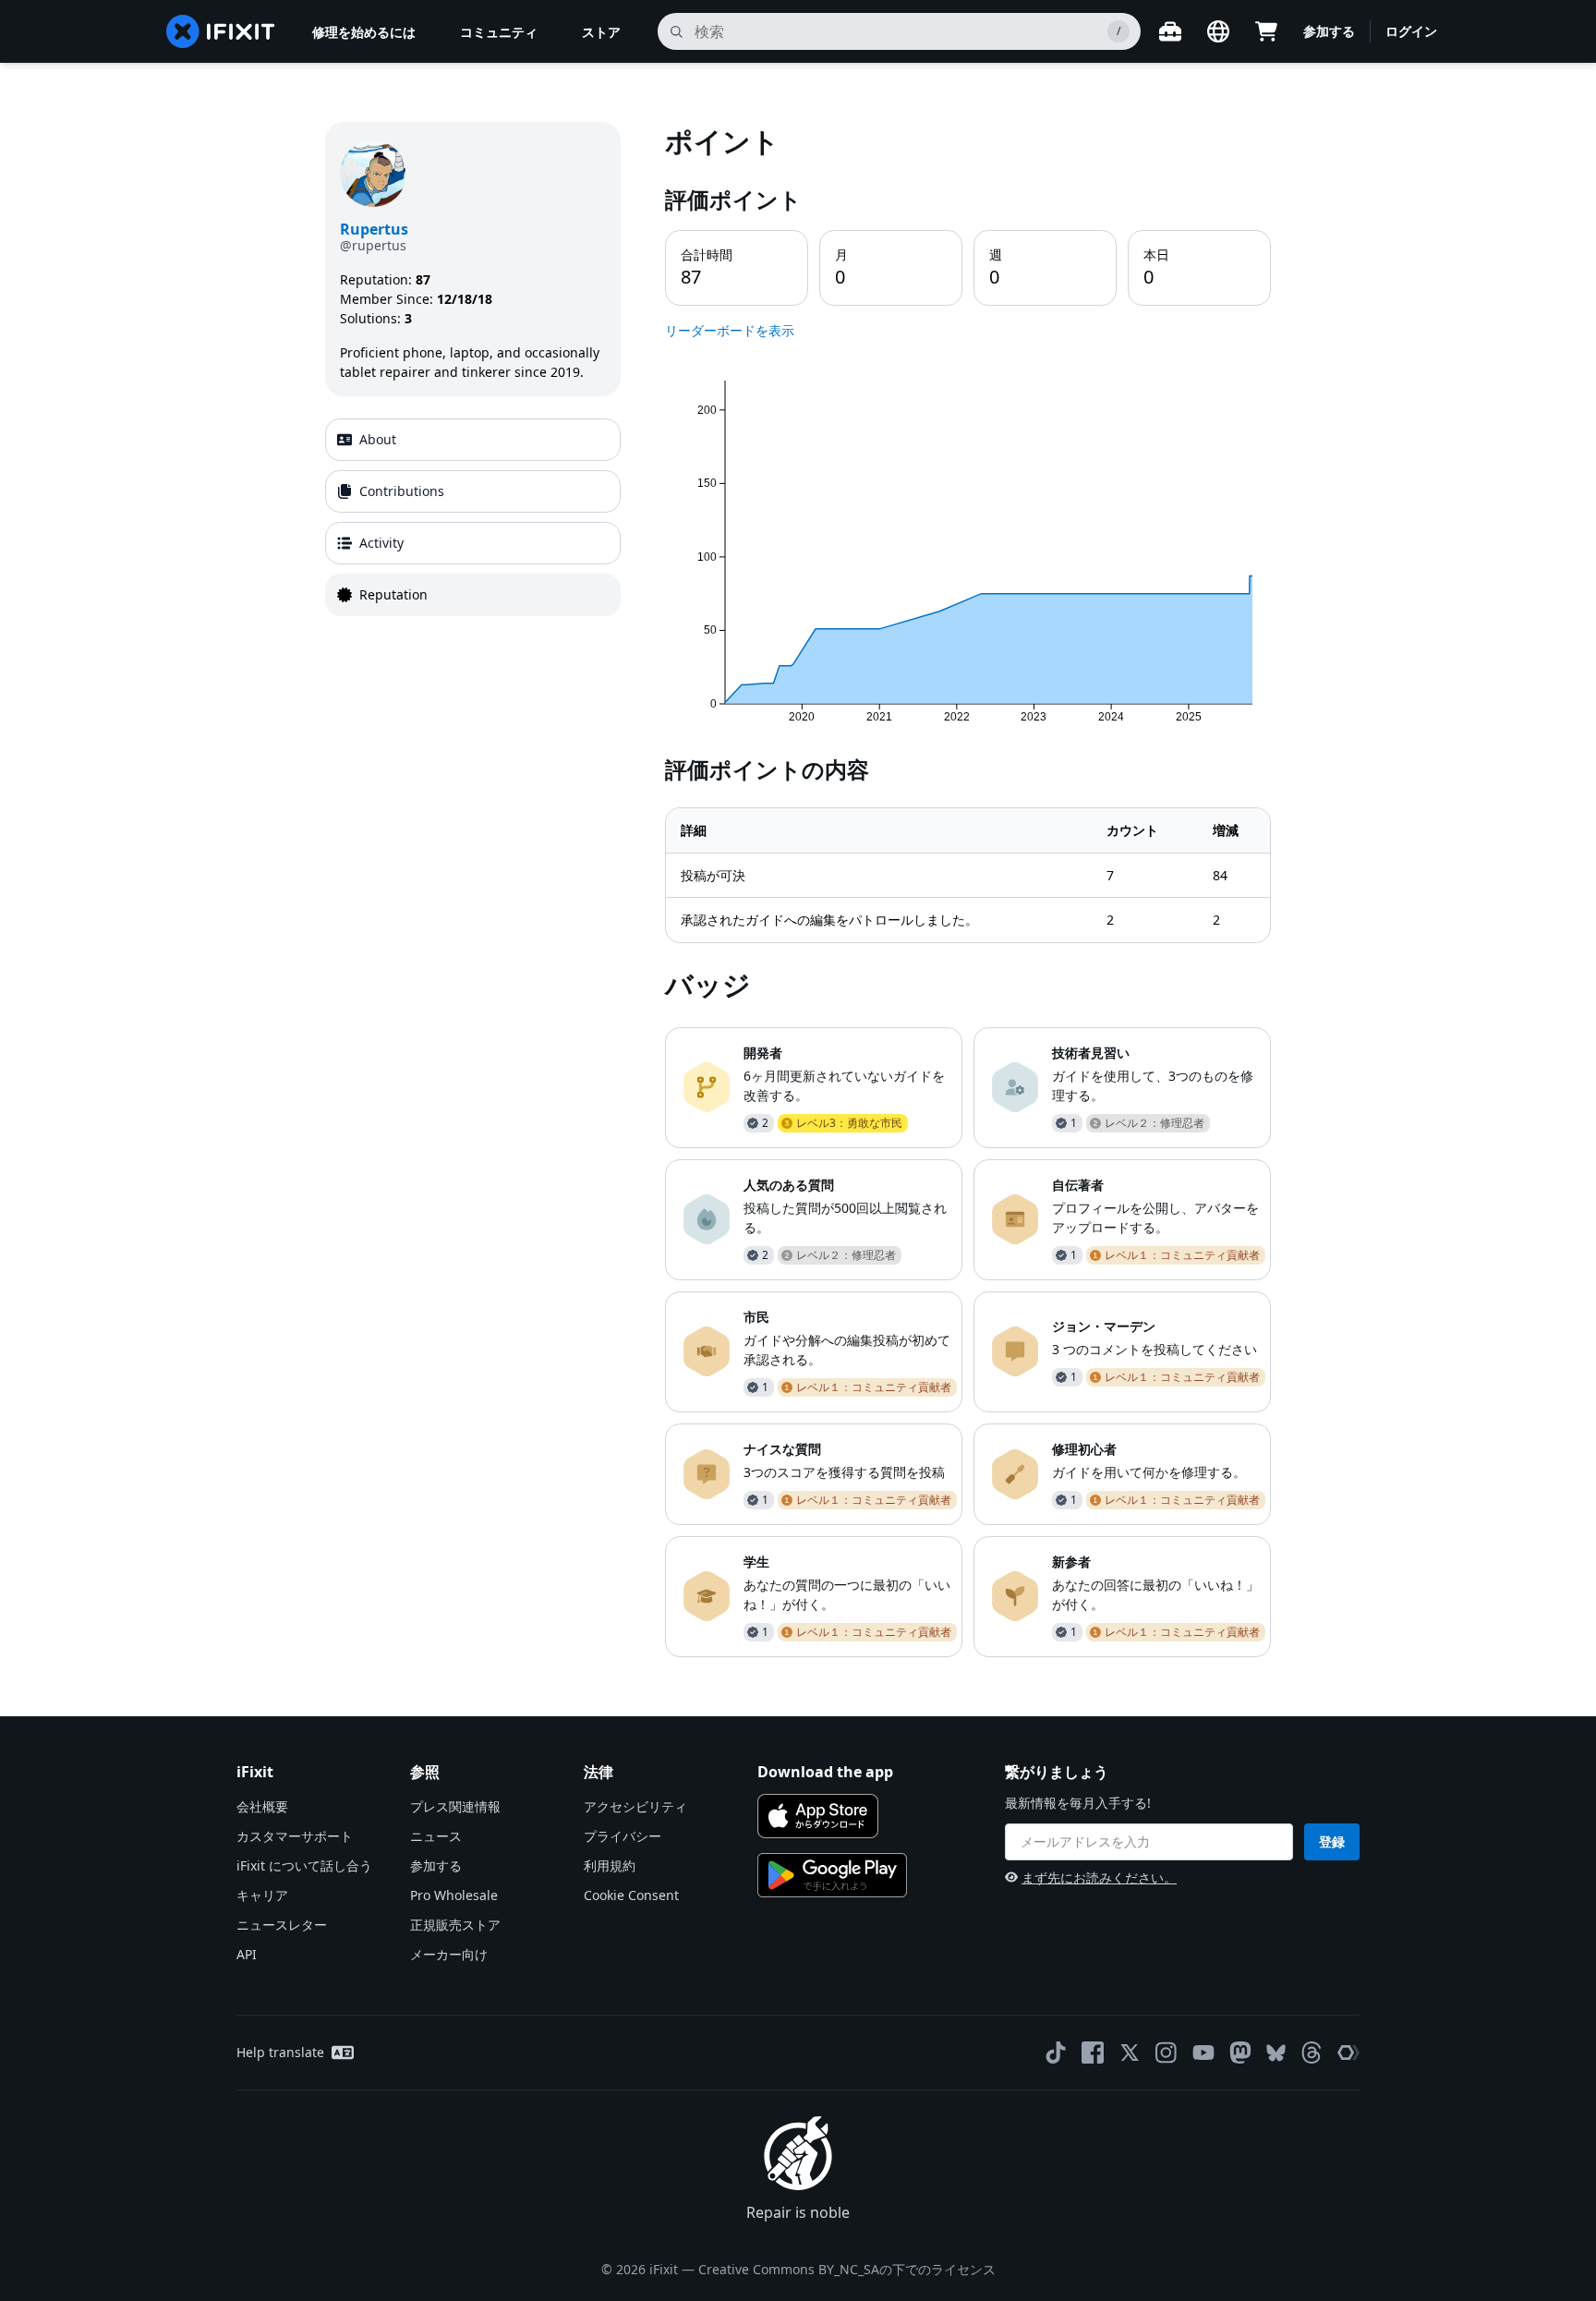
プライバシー (623, 1836)
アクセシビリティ (635, 1806)
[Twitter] (1130, 2053)
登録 (1332, 1841)
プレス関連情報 (455, 1806)
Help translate (280, 2052)
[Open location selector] (1218, 31)
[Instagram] (1167, 2053)
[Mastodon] (1240, 2053)
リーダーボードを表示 (730, 330)
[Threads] (1312, 2053)
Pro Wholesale (454, 1895)
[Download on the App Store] (818, 1816)
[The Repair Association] (1348, 2053)
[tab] (473, 440)
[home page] (221, 31)
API (247, 1954)
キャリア (262, 1895)
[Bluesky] (1276, 2053)
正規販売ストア (455, 1925)
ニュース (436, 1836)
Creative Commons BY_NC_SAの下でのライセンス (847, 2269)
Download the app (825, 1772)
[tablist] (473, 517)
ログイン (1411, 31)
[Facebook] (1093, 2053)
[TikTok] (1056, 2053)
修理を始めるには (364, 32)
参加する (1329, 31)
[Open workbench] (1170, 31)
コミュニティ (499, 32)
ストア (601, 32)
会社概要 (262, 1806)
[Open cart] (1266, 31)
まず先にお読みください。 (1099, 1877)
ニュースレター (282, 1925)
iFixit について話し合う (304, 1865)
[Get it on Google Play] (832, 1875)
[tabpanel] (968, 889)
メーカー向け (449, 1954)
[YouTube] (1203, 2053)
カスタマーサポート (295, 1836)
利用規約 (610, 1865)
